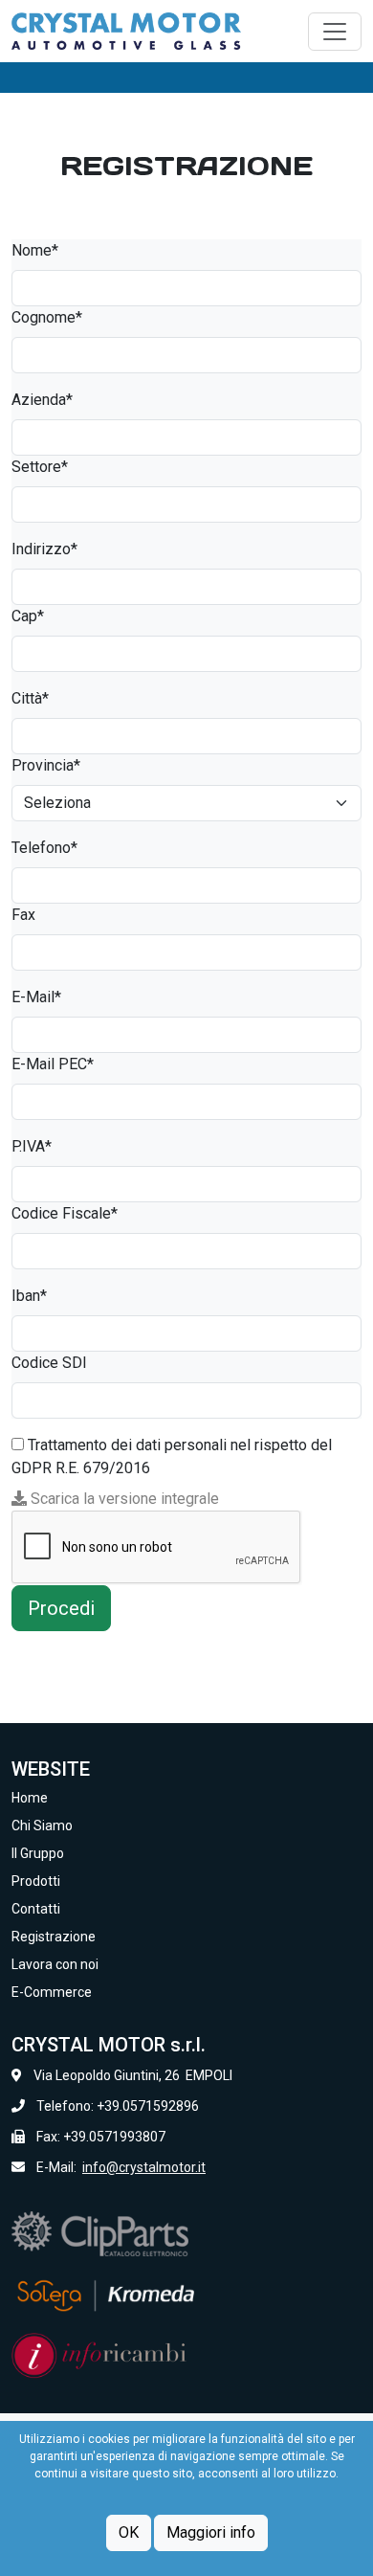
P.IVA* (32, 1146)
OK (129, 2532)
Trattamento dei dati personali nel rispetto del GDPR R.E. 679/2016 (172, 1456)
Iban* (29, 1296)
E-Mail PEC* (53, 1064)
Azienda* (42, 400)
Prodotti (36, 1881)
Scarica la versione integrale (123, 1499)
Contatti (36, 1909)
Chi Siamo (42, 1826)
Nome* (35, 250)
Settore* (40, 467)
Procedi (61, 1608)
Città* (30, 698)
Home (30, 1798)
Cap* (28, 616)
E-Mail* (36, 997)
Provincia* (46, 765)
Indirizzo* (44, 549)
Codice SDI (49, 1363)
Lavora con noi (55, 1964)
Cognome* (47, 317)
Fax (23, 915)
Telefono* (44, 848)
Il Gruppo (38, 1853)
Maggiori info (211, 2532)
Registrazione (54, 1937)
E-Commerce (52, 1992)
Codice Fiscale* (65, 1213)
